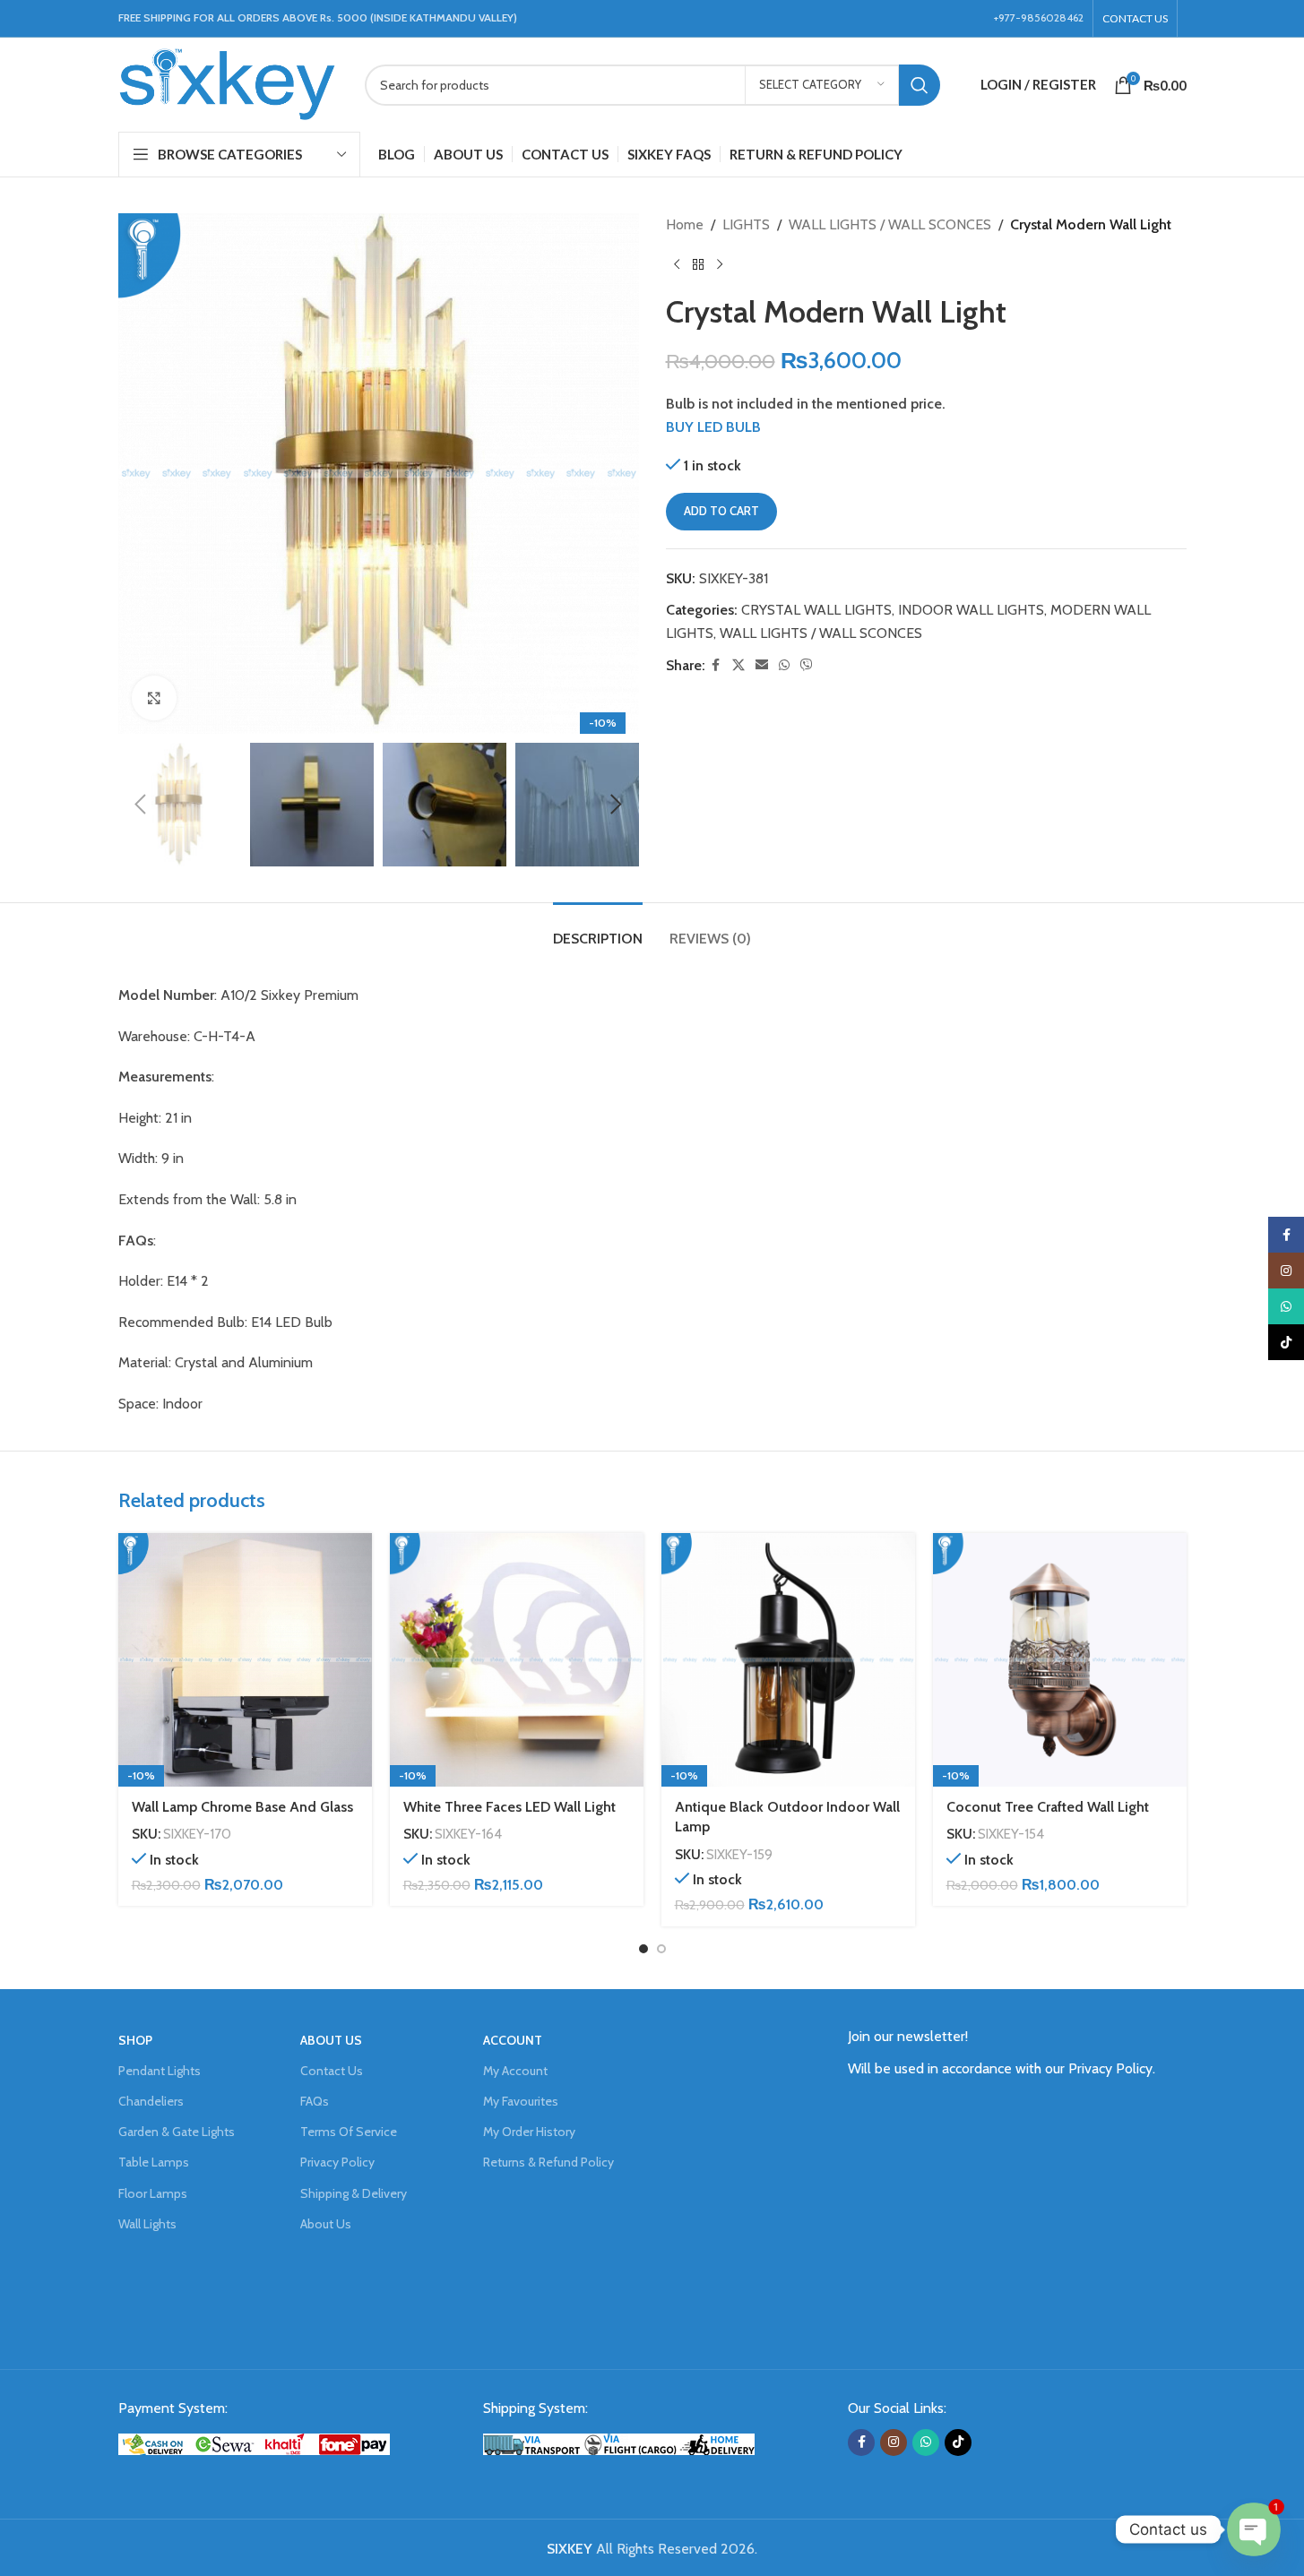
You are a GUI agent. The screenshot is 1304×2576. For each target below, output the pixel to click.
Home (685, 224)
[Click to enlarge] (154, 698)
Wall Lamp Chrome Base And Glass (242, 1807)
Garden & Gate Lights (177, 2132)
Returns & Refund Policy (548, 2162)
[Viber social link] (807, 665)
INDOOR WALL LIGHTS (971, 610)
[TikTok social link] (958, 2442)
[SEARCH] (920, 85)
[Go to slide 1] (643, 1949)
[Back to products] (698, 265)
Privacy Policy (337, 2162)
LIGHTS (746, 224)
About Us (326, 2224)
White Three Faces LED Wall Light (510, 1807)
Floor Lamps (153, 2193)
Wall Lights (147, 2224)
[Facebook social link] (716, 665)
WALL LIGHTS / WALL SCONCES (890, 224)
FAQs (315, 2101)
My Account (515, 2071)
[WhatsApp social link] (784, 665)
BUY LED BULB (713, 427)
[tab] (598, 930)
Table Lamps (154, 2162)
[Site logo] (228, 83)
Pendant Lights (160, 2071)
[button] (141, 805)
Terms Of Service (349, 2132)
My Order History (529, 2132)
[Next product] (720, 265)
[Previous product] (677, 265)
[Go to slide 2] (661, 1949)
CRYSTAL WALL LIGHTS (816, 610)
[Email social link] (762, 665)
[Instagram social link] (894, 2442)
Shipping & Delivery (354, 2193)
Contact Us (332, 2071)
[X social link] (738, 665)
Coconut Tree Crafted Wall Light (1048, 1807)
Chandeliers (151, 2101)
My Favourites (521, 2101)
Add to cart (721, 511)
